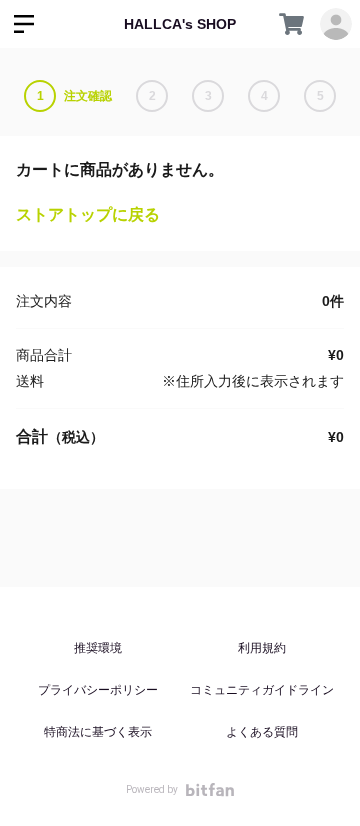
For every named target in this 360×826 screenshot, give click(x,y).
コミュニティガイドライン (262, 690)
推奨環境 (98, 648)
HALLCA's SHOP (180, 24)
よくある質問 (262, 732)
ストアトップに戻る (88, 214)
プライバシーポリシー (98, 690)
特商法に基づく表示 (98, 732)
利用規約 (262, 648)
